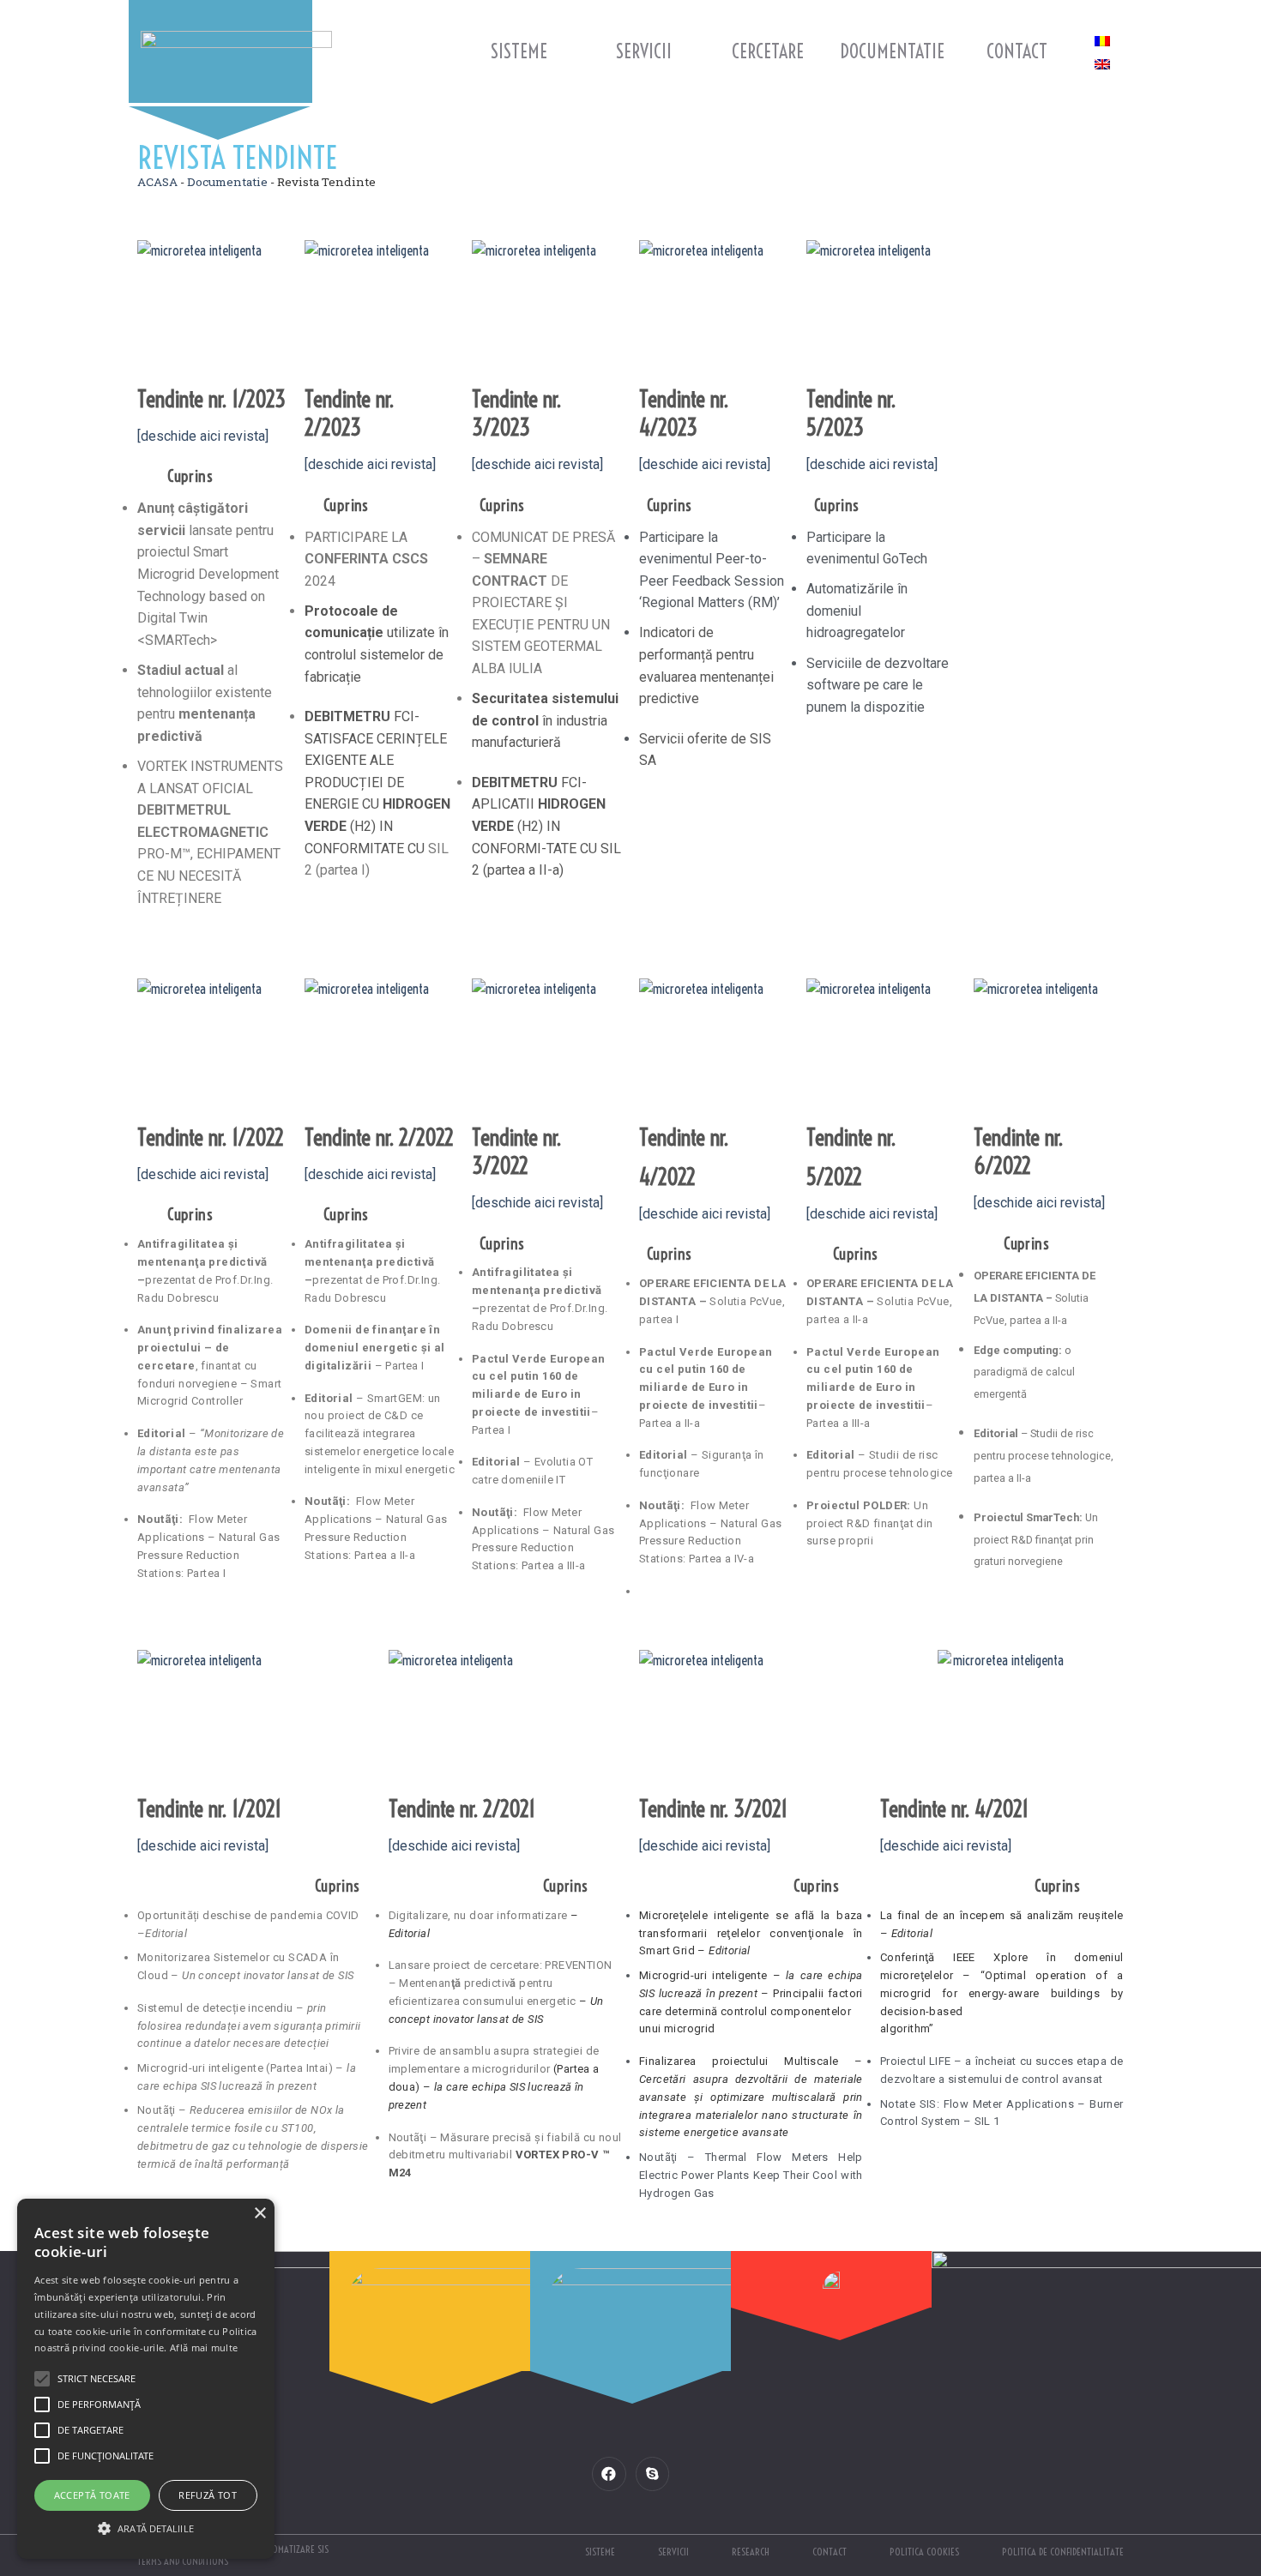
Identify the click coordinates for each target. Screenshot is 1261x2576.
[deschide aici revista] (203, 436)
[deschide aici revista (946, 1846)
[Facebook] (609, 2474)
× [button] (259, 2214)
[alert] (146, 2379)
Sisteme (519, 51)
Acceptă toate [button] (92, 2495)
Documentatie (892, 51)
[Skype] (652, 2474)
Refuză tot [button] (208, 2495)
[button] (146, 2528)
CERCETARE (768, 51)
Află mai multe (204, 2347)
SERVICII (644, 51)
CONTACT (1017, 51)
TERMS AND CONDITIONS (183, 2561)
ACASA (157, 182)
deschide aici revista (454, 1846)
